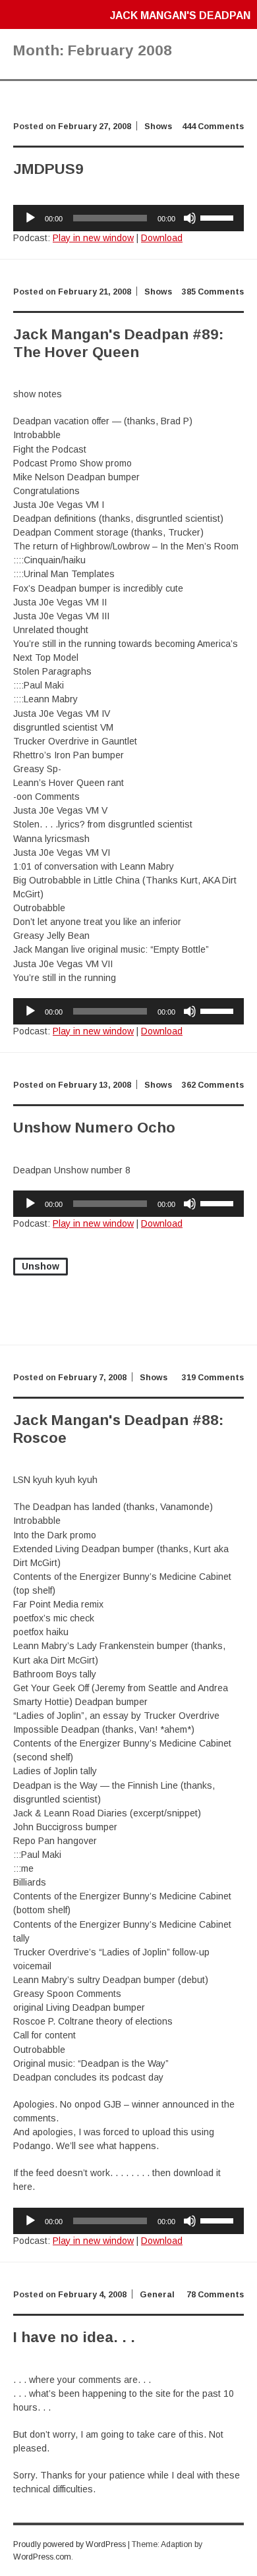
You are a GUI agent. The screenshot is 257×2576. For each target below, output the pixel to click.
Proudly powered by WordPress (70, 2544)
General (157, 2295)
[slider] (219, 217)
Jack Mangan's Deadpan (180, 15)
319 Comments (213, 1378)
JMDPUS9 (48, 169)
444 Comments (213, 126)
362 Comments (213, 1085)
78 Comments (215, 2295)
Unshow (41, 1266)
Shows (158, 126)
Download (162, 238)
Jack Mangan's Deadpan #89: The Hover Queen (118, 343)
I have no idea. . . (74, 2337)
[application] (128, 218)
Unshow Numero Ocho (94, 1128)
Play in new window (93, 238)
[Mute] (190, 218)
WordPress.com (42, 2557)
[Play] (30, 218)
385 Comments (213, 292)
